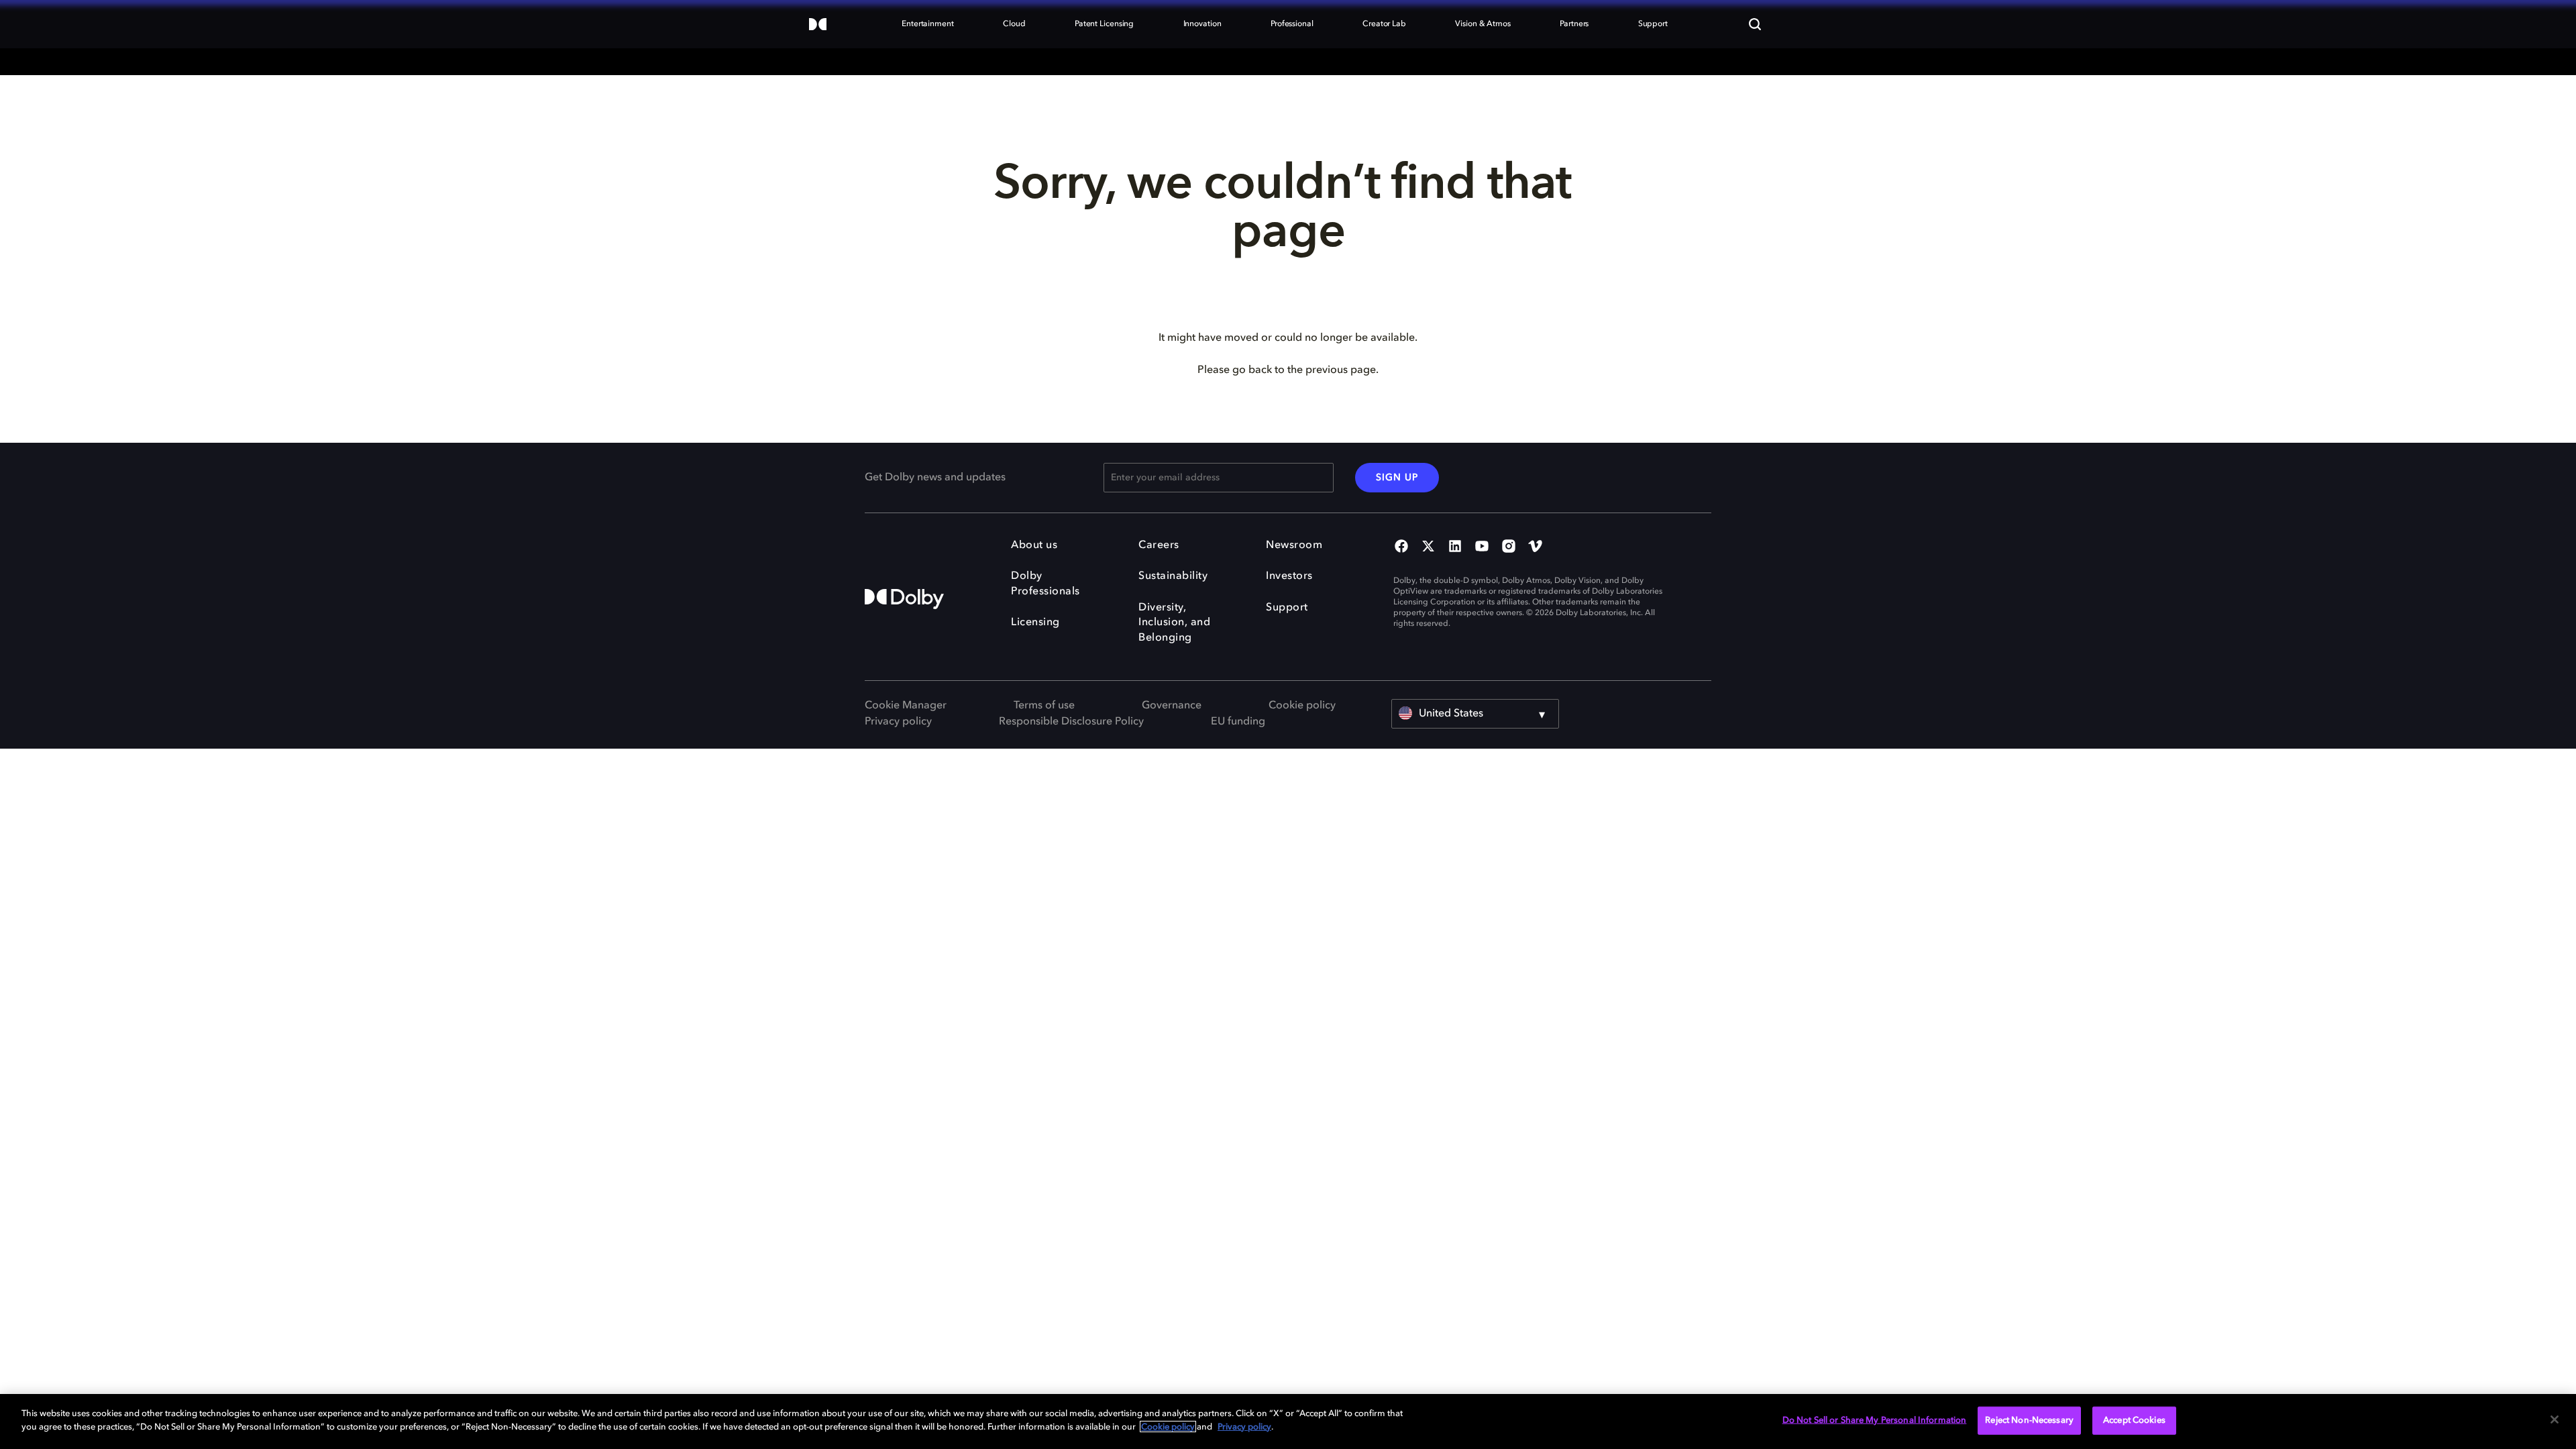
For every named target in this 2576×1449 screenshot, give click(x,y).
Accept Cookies (2134, 1420)
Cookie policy (1302, 706)
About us (1034, 545)
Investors (1289, 576)
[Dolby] (818, 25)
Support (1287, 608)
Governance (1172, 706)
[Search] (1755, 24)
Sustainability (1173, 576)
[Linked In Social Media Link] (1455, 547)
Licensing (1035, 623)
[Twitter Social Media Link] (1428, 547)
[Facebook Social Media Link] (1401, 547)
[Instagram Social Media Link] (1509, 547)
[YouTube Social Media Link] (1482, 547)
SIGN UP (1397, 478)
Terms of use (1044, 706)
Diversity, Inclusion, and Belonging (1174, 623)
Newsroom (1294, 545)
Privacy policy (898, 722)
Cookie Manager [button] (906, 706)
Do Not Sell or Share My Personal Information (1875, 1420)
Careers (1159, 545)
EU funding (1238, 722)
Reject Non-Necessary (2029, 1420)
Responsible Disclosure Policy (1071, 722)
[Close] (2555, 1419)
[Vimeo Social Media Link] (1536, 547)
